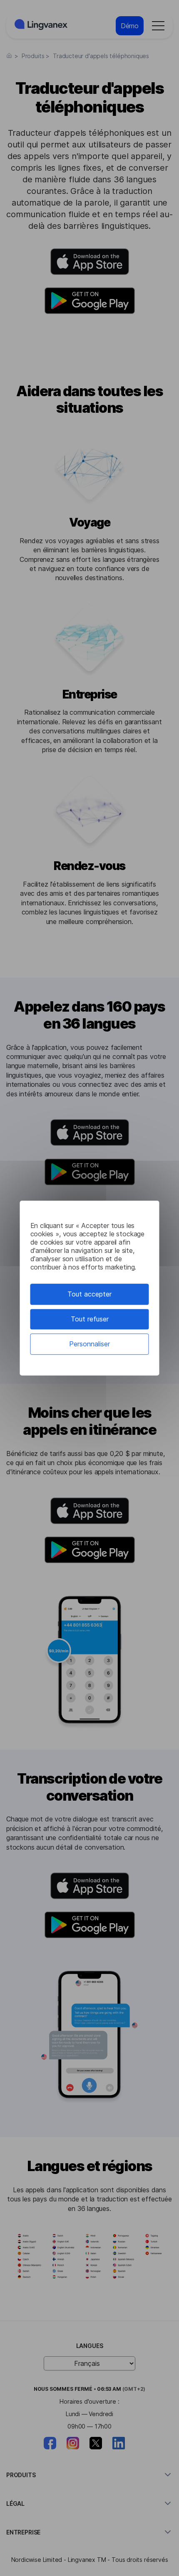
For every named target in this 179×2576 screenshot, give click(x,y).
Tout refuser (90, 1319)
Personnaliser (89, 1344)
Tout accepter (89, 1294)
